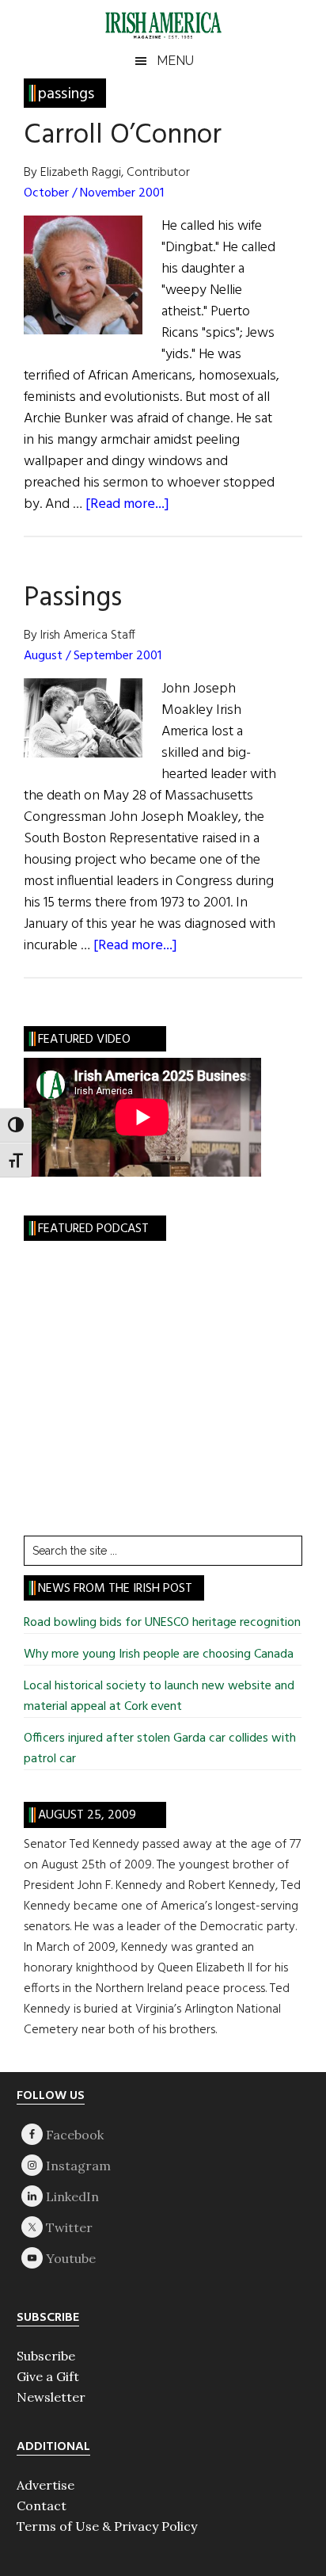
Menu (175, 61)
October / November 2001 (94, 193)
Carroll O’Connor (123, 135)
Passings (73, 598)
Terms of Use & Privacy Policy (107, 2526)
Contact (42, 2505)
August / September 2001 (93, 656)
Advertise (45, 2485)
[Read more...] (127, 504)
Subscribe (46, 2356)
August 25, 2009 (87, 1815)
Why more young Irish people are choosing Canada (159, 1654)
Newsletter (51, 2397)
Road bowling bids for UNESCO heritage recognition (162, 1623)
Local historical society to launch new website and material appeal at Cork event (159, 1696)
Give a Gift (48, 2376)
